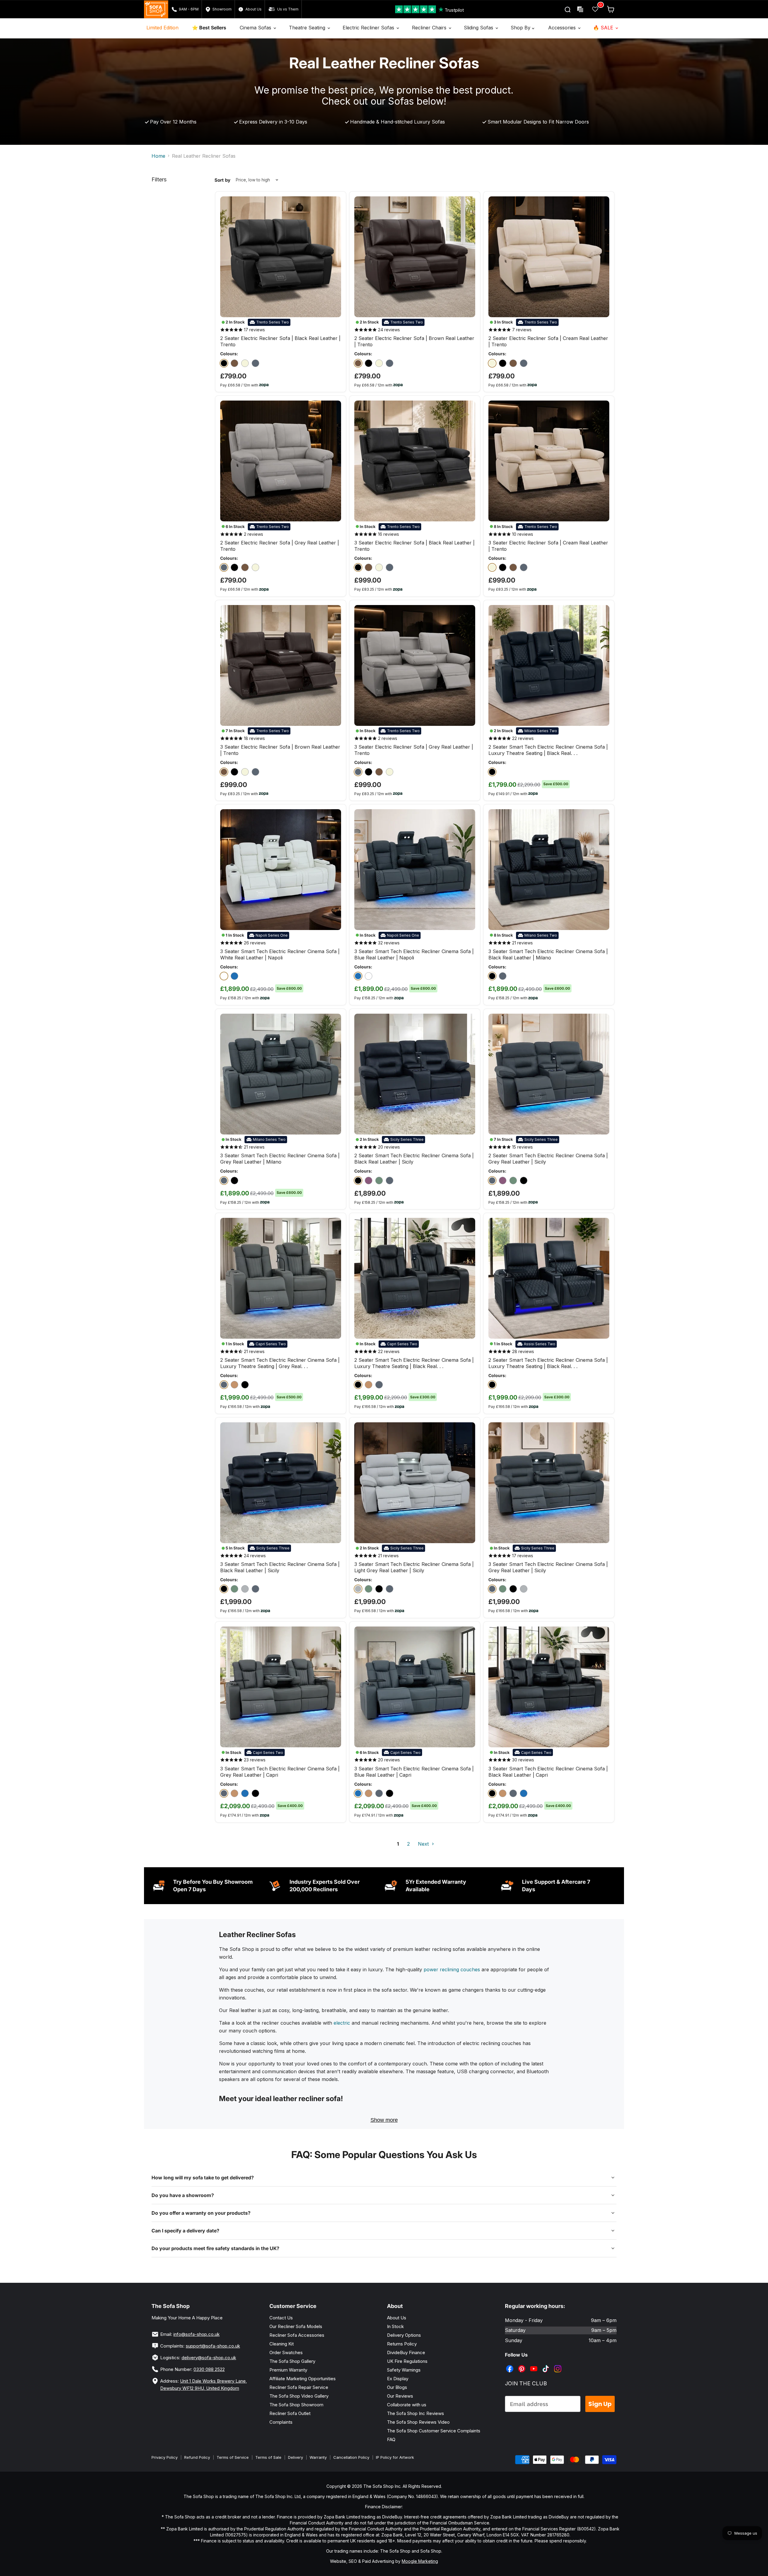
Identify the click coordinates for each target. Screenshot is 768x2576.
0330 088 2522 (209, 2369)
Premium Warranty (288, 2370)
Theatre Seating (308, 28)
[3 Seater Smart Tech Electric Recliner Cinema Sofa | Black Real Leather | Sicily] (224, 1589)
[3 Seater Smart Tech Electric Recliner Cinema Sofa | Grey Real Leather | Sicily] (255, 1589)
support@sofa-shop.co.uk (213, 2346)
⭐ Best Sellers (209, 28)
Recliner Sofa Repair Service (299, 2387)
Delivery (295, 2457)
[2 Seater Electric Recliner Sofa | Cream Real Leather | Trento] (245, 363)
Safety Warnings (404, 2370)
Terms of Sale (268, 2457)
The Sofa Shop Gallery (292, 2361)
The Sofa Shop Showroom (296, 2405)
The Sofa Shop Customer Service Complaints (434, 2431)
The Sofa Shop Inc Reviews (415, 2413)
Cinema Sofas (256, 28)
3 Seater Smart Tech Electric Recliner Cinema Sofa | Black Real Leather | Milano (548, 954)
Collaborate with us (407, 2405)
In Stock (395, 2326)
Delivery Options (404, 2335)
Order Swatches (286, 2352)
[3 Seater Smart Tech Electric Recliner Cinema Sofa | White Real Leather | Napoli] (224, 976)
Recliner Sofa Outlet (290, 2413)
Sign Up (600, 2404)
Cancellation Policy (351, 2457)
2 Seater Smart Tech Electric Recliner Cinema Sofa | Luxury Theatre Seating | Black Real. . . (548, 750)
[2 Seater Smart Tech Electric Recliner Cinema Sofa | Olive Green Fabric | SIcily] (379, 1181)
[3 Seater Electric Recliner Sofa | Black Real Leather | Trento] (358, 567)
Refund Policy (197, 2457)
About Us (397, 2318)
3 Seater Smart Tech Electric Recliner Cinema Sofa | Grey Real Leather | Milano (280, 1159)
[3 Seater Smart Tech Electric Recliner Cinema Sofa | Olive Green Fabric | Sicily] (234, 1589)
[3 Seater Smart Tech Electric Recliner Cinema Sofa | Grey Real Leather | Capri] (224, 1793)
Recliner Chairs (430, 28)
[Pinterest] (522, 2364)
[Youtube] (534, 2364)
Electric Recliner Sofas (369, 28)
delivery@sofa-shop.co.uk (209, 2358)
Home (158, 156)
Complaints (281, 2422)
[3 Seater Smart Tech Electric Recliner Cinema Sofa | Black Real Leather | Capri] (255, 1793)
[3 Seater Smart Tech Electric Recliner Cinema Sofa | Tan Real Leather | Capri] (234, 1793)
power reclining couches (452, 1969)
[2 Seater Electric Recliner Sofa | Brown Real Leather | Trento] (234, 363)
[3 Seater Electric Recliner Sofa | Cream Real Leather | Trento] (379, 567)
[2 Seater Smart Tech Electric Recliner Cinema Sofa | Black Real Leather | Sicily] (358, 1181)
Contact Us (281, 2318)
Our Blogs (397, 2387)
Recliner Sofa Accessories (297, 2335)
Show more (384, 2120)
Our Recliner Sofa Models (296, 2326)
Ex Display (398, 2379)
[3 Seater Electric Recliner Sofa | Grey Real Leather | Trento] (390, 567)
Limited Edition (162, 28)
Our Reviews (400, 2396)
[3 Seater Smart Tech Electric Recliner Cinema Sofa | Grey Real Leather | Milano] (503, 976)
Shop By (521, 28)
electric (342, 2023)
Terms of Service (233, 2457)
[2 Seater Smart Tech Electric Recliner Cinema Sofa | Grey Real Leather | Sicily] (390, 1181)
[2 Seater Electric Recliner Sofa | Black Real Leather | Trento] (224, 363)
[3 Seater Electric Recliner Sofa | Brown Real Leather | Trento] (369, 567)
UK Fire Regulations (407, 2361)
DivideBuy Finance (406, 2352)
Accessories (563, 28)
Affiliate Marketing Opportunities (303, 2379)
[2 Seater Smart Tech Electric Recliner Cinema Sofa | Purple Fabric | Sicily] (369, 1181)
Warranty (318, 2457)
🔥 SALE (604, 28)
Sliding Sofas (479, 28)
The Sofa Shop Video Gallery (299, 2396)
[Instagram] (558, 2364)
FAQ (391, 2439)
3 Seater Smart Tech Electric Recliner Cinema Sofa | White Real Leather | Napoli (280, 954)
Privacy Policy (165, 2457)
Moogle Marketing (420, 2561)
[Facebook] (510, 2364)
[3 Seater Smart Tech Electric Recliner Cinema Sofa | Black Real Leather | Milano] (492, 976)
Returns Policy (402, 2344)
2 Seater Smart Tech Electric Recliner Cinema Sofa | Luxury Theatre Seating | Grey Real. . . (280, 1363)
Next (424, 1844)
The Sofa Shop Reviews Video (418, 2422)
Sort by (222, 180)
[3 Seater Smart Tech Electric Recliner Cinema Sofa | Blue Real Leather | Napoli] (234, 976)
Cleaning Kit (282, 2344)
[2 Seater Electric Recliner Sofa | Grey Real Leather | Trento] (255, 363)
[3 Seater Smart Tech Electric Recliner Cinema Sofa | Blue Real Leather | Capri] (245, 1793)
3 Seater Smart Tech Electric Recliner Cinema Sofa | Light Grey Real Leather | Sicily (414, 1567)
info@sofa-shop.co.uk (196, 2334)
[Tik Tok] (546, 2364)
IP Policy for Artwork (395, 2457)
